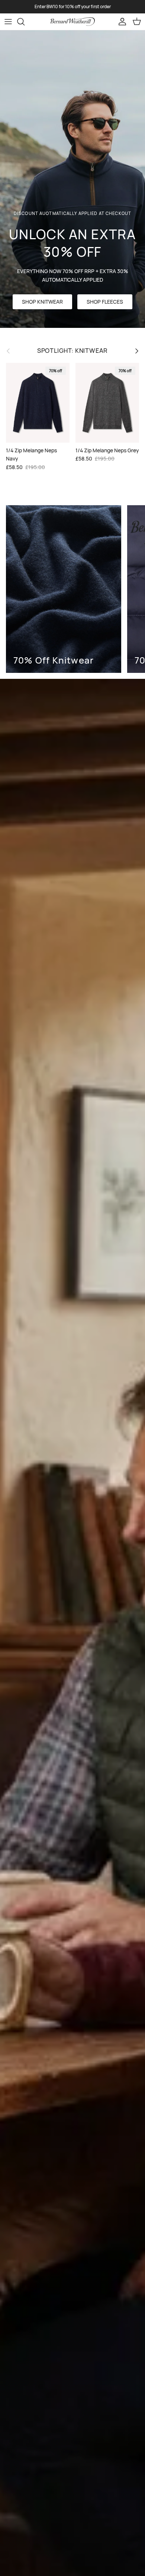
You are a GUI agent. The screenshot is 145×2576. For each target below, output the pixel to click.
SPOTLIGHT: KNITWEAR (73, 351)
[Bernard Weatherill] (72, 22)
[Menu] (8, 22)
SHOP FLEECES (105, 302)
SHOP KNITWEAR (42, 302)
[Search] (25, 22)
